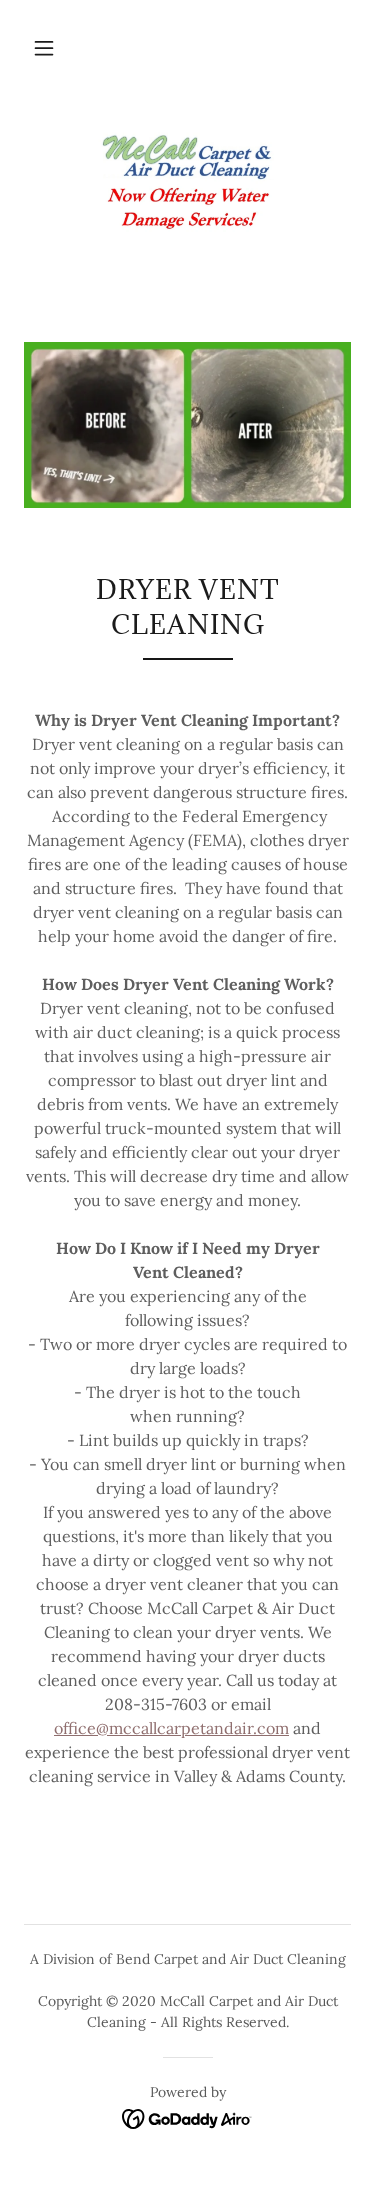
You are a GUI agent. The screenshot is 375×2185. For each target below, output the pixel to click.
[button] (44, 48)
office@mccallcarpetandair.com (171, 1728)
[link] (188, 183)
